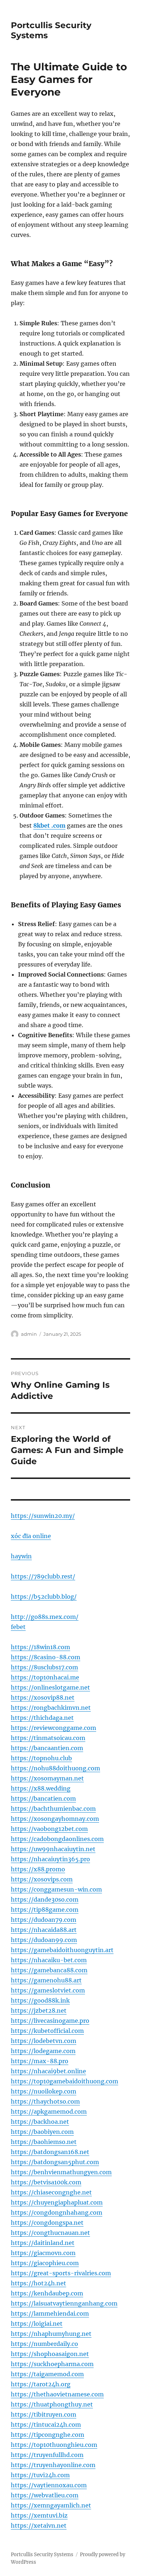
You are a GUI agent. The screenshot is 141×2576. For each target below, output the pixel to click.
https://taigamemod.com (47, 2374)
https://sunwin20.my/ (43, 1516)
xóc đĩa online (31, 1536)
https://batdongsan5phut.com (55, 2162)
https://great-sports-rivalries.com (61, 2273)
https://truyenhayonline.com (53, 2465)
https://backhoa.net (40, 2122)
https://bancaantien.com (47, 1748)
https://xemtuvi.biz (39, 2515)
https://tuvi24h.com (40, 2475)
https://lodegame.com (43, 2051)
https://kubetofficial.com (47, 2031)
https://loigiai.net (37, 2324)
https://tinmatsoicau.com (48, 1738)
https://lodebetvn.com (44, 2041)
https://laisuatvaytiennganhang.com (64, 2303)
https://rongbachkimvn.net (51, 1708)
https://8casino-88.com (46, 1657)
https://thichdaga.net (42, 1718)
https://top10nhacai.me (45, 1677)
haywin (21, 1556)
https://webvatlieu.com (45, 2495)
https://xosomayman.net (47, 1778)
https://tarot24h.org (41, 2384)
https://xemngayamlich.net (51, 2505)
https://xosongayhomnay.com (55, 1819)
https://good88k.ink (40, 2000)
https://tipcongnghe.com (48, 2435)
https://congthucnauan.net (50, 2233)
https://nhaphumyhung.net (51, 2334)
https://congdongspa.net (47, 2223)
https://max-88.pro (40, 2061)
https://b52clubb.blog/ (44, 1597)
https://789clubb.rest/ (43, 1576)
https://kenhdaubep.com (47, 2293)
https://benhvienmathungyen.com (61, 2172)
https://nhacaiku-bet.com (49, 1960)
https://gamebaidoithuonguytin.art (62, 1950)
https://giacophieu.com (45, 2263)
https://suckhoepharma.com (52, 2364)
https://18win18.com (40, 1647)
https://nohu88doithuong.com (55, 1768)
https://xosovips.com (42, 1879)
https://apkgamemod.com (49, 2112)
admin (29, 1334)
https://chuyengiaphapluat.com (57, 2202)
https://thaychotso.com (45, 2101)
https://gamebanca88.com (49, 1970)
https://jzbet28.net (39, 2011)
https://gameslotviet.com (48, 1990)
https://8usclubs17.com (44, 1667)
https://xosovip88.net (43, 1697)
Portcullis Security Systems (42, 2555)
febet (18, 1627)
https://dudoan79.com (44, 1920)
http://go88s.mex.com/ (45, 1617)
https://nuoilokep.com (44, 2091)
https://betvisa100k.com (46, 2182)
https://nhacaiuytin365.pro (50, 1859)
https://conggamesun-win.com (56, 1889)
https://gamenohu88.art (46, 1980)
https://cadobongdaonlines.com (57, 1839)
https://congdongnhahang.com (57, 2212)
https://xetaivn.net (39, 2526)
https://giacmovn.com (43, 2253)
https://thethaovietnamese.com (57, 2394)
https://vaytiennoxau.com (49, 2485)
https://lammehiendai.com (50, 2313)
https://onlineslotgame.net (50, 1687)
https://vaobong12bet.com (49, 1829)
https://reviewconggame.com (54, 1728)
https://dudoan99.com (44, 1940)
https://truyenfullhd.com (47, 2455)
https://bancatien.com (43, 1798)
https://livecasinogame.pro (50, 2021)
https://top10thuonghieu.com (54, 2445)
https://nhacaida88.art (44, 1930)
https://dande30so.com (45, 1899)
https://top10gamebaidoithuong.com (65, 2081)
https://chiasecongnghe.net (51, 2192)
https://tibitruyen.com (44, 2414)
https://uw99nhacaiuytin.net (53, 1849)
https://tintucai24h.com (46, 2425)
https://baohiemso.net (44, 2142)
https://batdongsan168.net (50, 2152)
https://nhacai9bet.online (48, 2071)
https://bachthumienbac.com (53, 1809)
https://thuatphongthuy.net (52, 2404)
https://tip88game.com (45, 1910)
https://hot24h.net (39, 2283)
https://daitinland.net (43, 2243)
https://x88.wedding (41, 1788)
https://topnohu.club (41, 1758)
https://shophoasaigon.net (50, 2354)
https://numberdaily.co (44, 2344)
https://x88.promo (38, 1869)
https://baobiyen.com (42, 2132)
